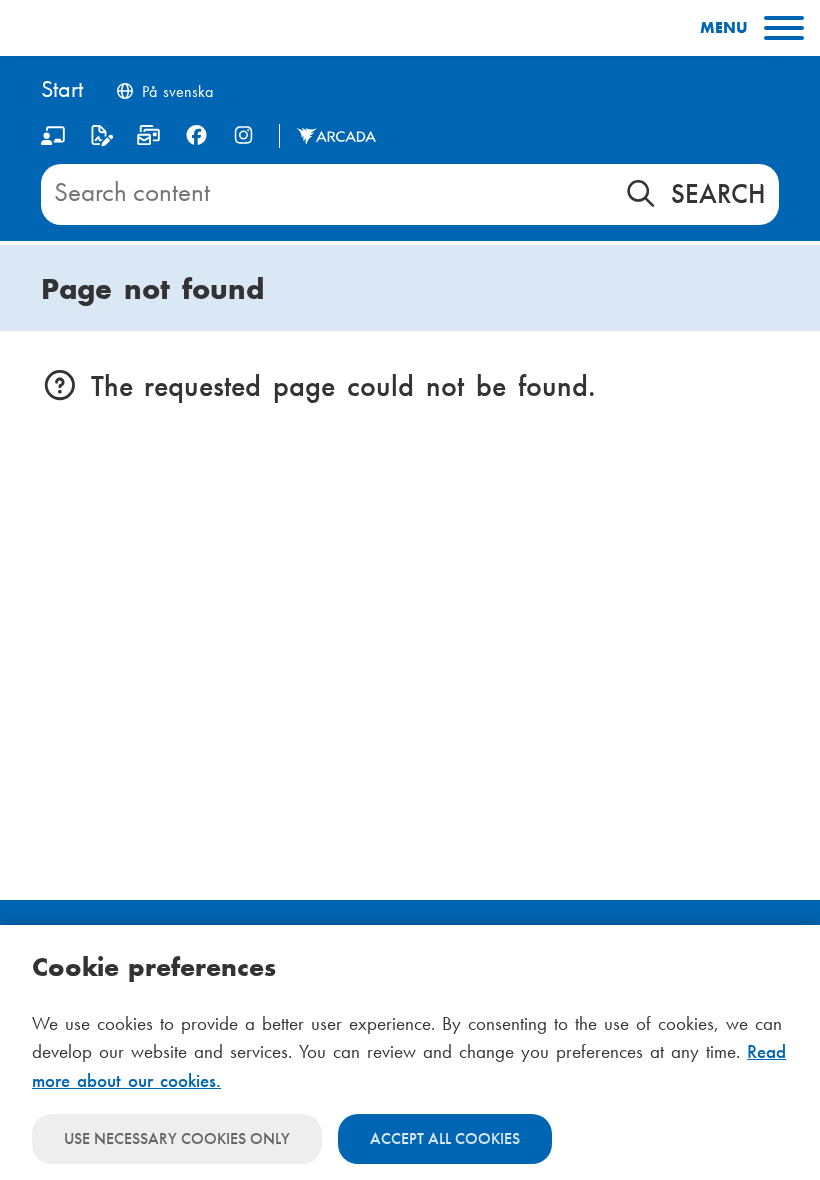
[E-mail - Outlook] (148, 139)
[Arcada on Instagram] (243, 135)
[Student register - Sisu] (101, 139)
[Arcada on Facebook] (196, 135)
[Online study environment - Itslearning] (53, 139)
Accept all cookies (445, 1138)
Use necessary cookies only (177, 1138)
